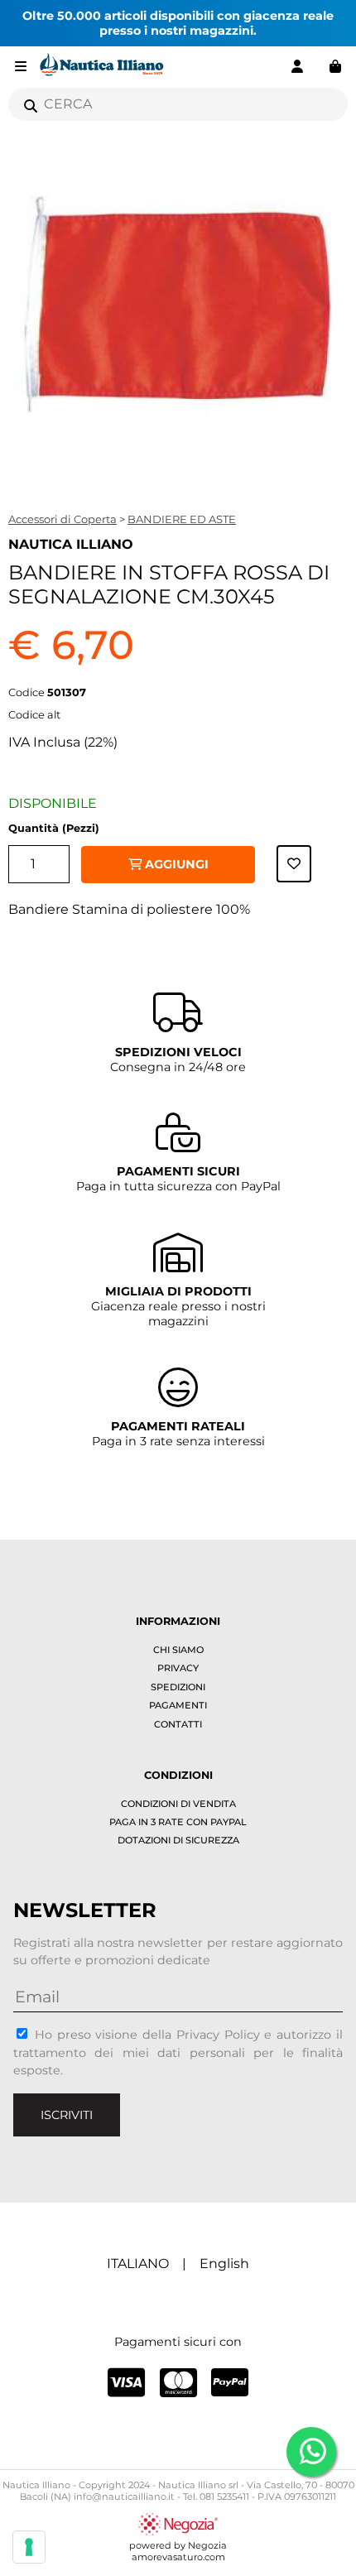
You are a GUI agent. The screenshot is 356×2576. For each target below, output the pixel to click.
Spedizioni (178, 1687)
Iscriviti (67, 2115)
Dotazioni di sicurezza (178, 1840)
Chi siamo (178, 1650)
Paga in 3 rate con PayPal (178, 1822)
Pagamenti (178, 1705)
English (224, 2264)
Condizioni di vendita (178, 1804)
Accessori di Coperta (63, 519)
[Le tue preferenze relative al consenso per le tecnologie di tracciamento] (29, 2547)
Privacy (178, 1668)
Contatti (178, 1724)
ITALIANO (138, 2264)
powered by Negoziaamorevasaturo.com (178, 2551)
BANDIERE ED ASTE (182, 519)
